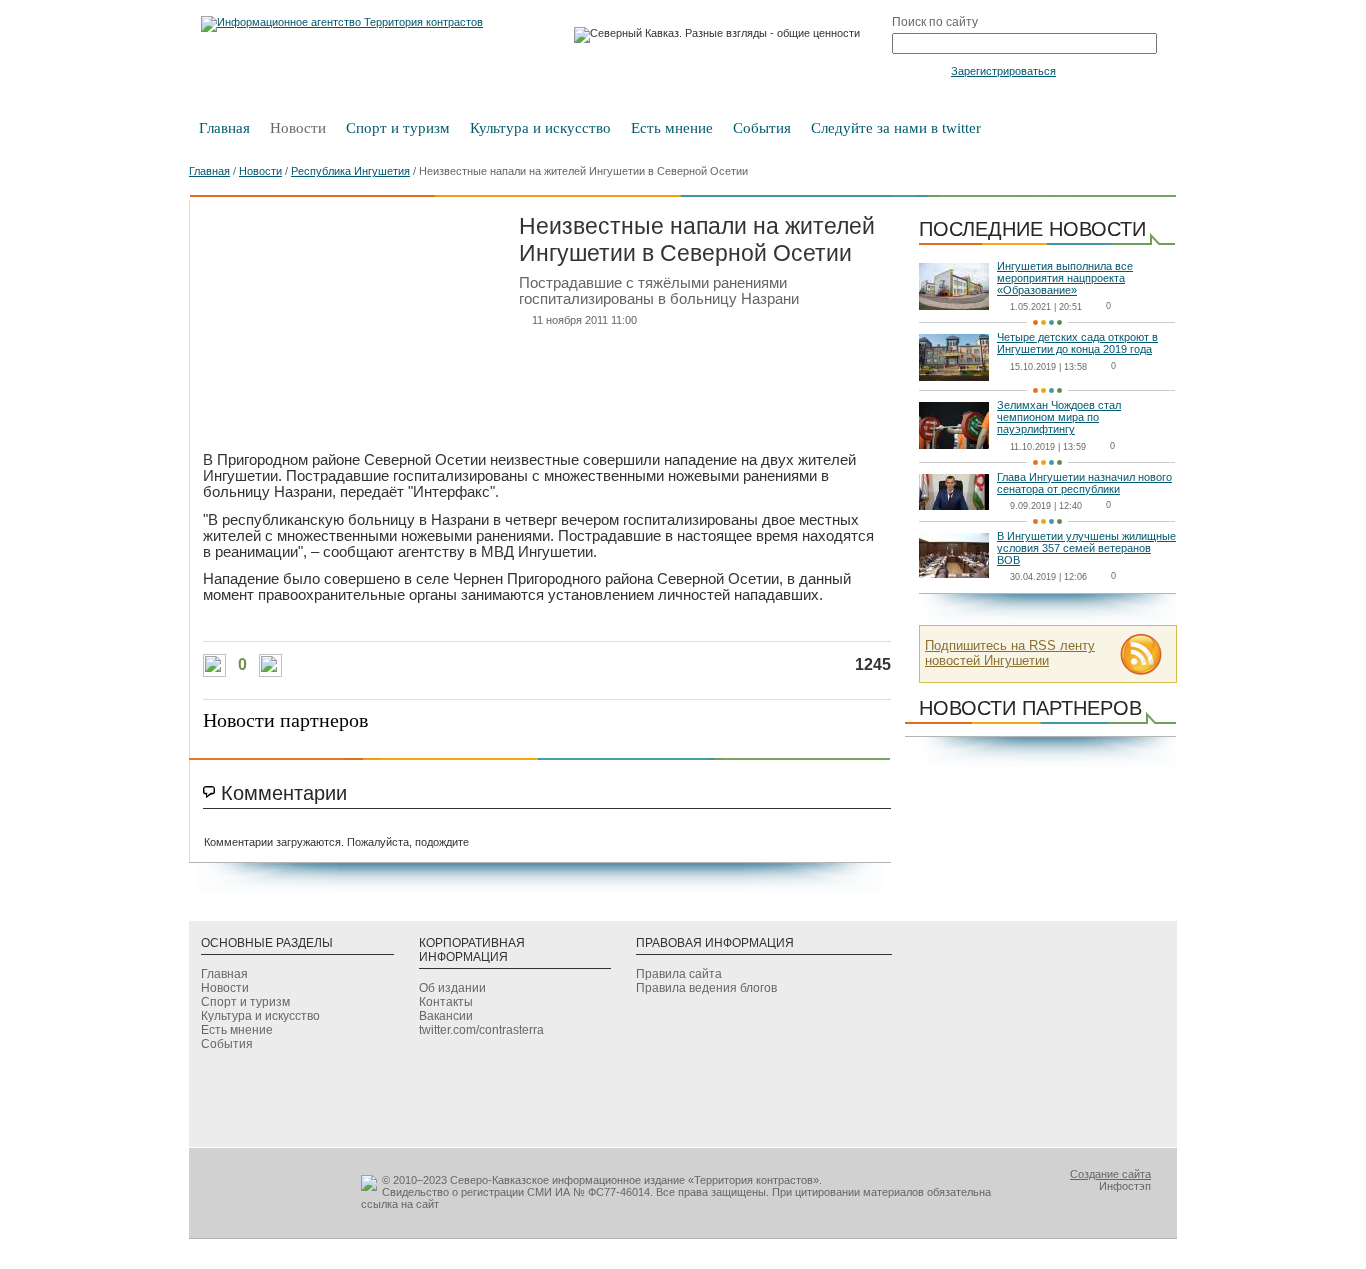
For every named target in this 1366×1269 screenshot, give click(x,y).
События (762, 128)
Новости (298, 128)
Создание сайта (1110, 1174)
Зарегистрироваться (1003, 71)
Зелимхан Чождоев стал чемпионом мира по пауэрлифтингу (1059, 417)
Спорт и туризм (398, 128)
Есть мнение (672, 128)
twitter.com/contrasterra (481, 1030)
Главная (224, 128)
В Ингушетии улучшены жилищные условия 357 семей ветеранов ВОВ (1086, 548)
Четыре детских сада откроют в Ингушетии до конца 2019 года (1077, 343)
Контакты (446, 1002)
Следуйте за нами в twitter (896, 128)
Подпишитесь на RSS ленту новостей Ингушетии (1010, 653)
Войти (919, 70)
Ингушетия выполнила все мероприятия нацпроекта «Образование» (1065, 278)
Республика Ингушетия (350, 171)
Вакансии (446, 1016)
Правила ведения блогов (706, 988)
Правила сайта (679, 974)
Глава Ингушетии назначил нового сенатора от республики (1084, 483)
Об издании (452, 988)
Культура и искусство (540, 128)
